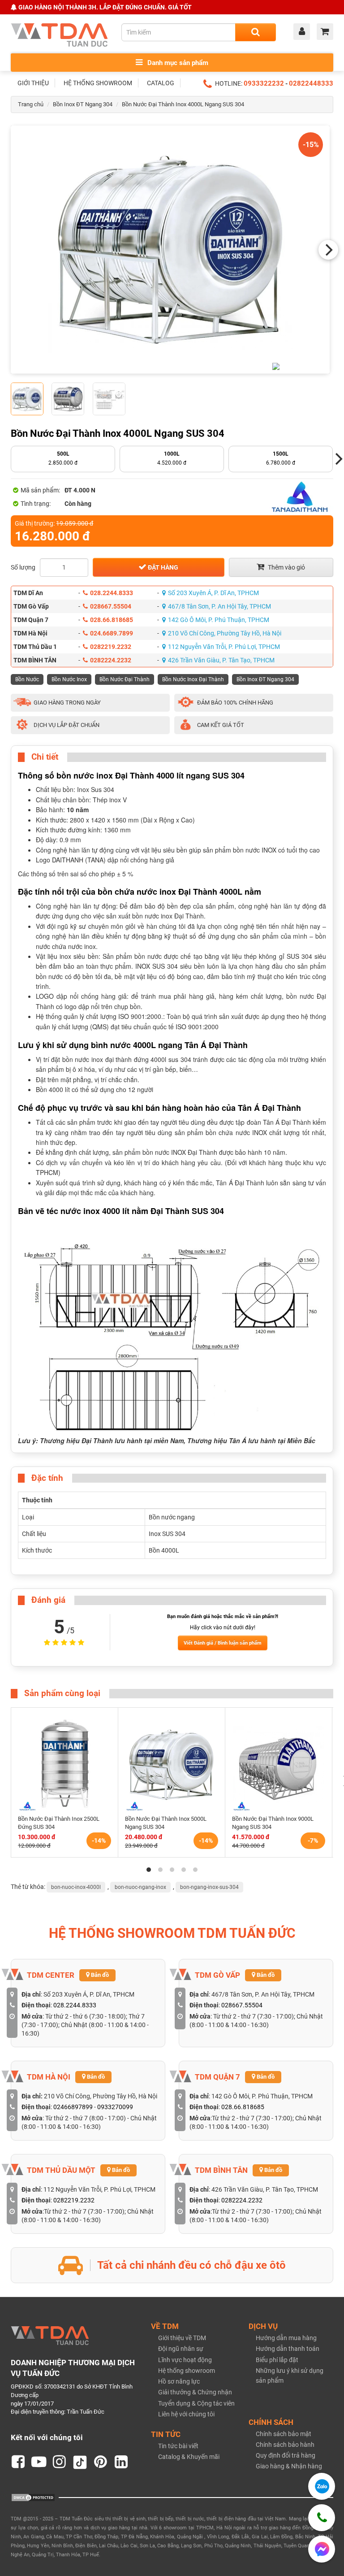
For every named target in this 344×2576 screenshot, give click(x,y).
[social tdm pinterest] (101, 2462)
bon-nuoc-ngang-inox (140, 1887)
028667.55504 (111, 606)
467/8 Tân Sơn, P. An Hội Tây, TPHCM (219, 606)
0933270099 (115, 2107)
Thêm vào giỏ (286, 567)
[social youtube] (39, 2462)
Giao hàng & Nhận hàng (289, 2466)
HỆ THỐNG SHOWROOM (98, 83)
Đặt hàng (162, 567)
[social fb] (18, 2462)
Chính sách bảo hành (285, 2445)
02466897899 (73, 2107)
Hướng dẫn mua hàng (286, 2338)
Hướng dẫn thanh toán (288, 2349)
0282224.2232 (111, 660)
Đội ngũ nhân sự (181, 2349)
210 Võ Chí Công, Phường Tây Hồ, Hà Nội (225, 633)
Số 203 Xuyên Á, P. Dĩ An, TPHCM (213, 593)
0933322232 (264, 83)
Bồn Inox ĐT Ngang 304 (83, 104)
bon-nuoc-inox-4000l (76, 1887)
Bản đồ (99, 1975)
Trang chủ (31, 104)
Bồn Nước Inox (69, 679)
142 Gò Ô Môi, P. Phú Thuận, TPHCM (219, 620)
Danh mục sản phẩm (177, 63)
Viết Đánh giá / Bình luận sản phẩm (223, 1643)
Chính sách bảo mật (284, 2434)
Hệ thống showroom (187, 2371)
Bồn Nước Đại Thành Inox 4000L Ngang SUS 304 (183, 104)
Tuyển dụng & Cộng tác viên (196, 2403)
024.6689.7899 (112, 633)
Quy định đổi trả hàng (286, 2455)
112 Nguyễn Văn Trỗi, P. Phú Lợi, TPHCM (224, 647)
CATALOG (161, 83)
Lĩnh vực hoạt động (185, 2360)
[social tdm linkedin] (121, 2462)
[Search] (256, 32)
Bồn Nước (27, 679)
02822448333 (311, 83)
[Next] (328, 250)
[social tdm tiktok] (80, 2462)
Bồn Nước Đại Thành (125, 679)
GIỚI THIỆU (33, 83)
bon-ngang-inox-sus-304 (209, 1887)
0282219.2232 (111, 647)
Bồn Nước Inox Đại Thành (193, 679)
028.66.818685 (112, 620)
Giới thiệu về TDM (182, 2338)
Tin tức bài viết (178, 2446)
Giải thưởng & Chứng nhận (195, 2392)
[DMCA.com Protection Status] (33, 2497)
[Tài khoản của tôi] (304, 32)
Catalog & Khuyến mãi (189, 2457)
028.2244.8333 (112, 593)
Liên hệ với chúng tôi (186, 2414)
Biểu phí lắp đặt (277, 2360)
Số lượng (23, 567)
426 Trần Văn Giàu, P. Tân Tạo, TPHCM (221, 660)
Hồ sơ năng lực (179, 2381)
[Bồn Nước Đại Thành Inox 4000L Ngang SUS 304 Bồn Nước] (170, 250)
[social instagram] (60, 2462)
